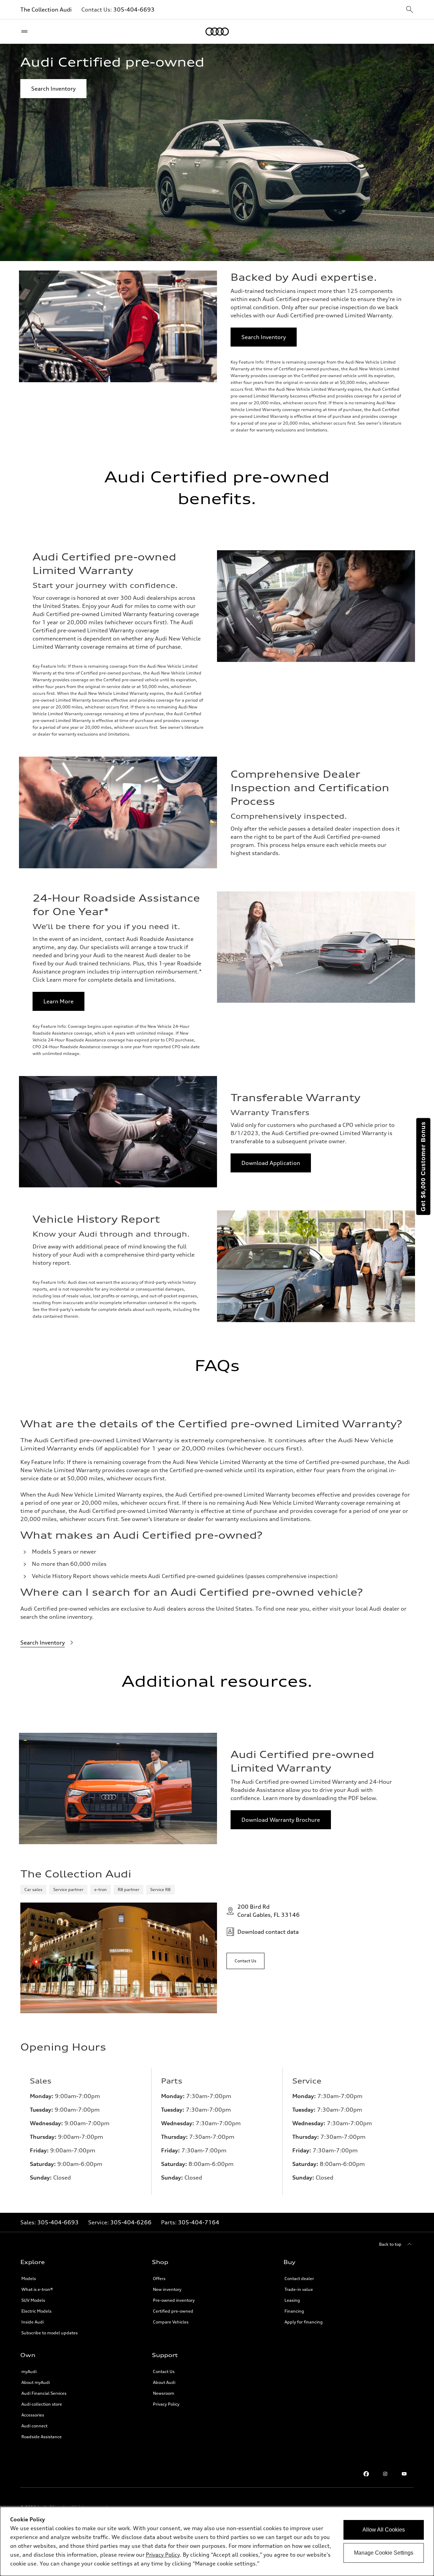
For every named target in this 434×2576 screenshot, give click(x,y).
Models (29, 2278)
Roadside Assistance (42, 2437)
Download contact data (268, 1932)
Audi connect (34, 2426)
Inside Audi (33, 2322)
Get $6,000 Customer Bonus (423, 1166)
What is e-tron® (37, 2289)
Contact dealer (299, 2278)
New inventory (167, 2289)
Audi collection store (42, 2404)
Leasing (292, 2300)
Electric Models (36, 2311)
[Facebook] (366, 2474)
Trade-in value (299, 2289)
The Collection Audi (46, 10)
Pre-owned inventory (174, 2300)
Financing (294, 2311)
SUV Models (33, 2300)
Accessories (33, 2415)
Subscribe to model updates (50, 2333)
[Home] (217, 32)
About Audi (164, 2382)
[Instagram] (385, 2474)
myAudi (29, 2371)
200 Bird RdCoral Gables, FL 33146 (269, 1911)
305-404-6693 (134, 10)
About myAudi (36, 2382)
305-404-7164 (199, 2222)
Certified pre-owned (173, 2311)
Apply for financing (304, 2322)
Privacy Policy (166, 2404)
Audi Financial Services (44, 2393)
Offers (159, 2278)
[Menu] (26, 32)
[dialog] (217, 2541)
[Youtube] (404, 2474)
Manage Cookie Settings (384, 2553)
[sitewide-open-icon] (410, 10)
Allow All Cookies (384, 2530)
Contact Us (164, 2371)
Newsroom (164, 2393)
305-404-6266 (131, 2222)
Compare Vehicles (171, 2322)
